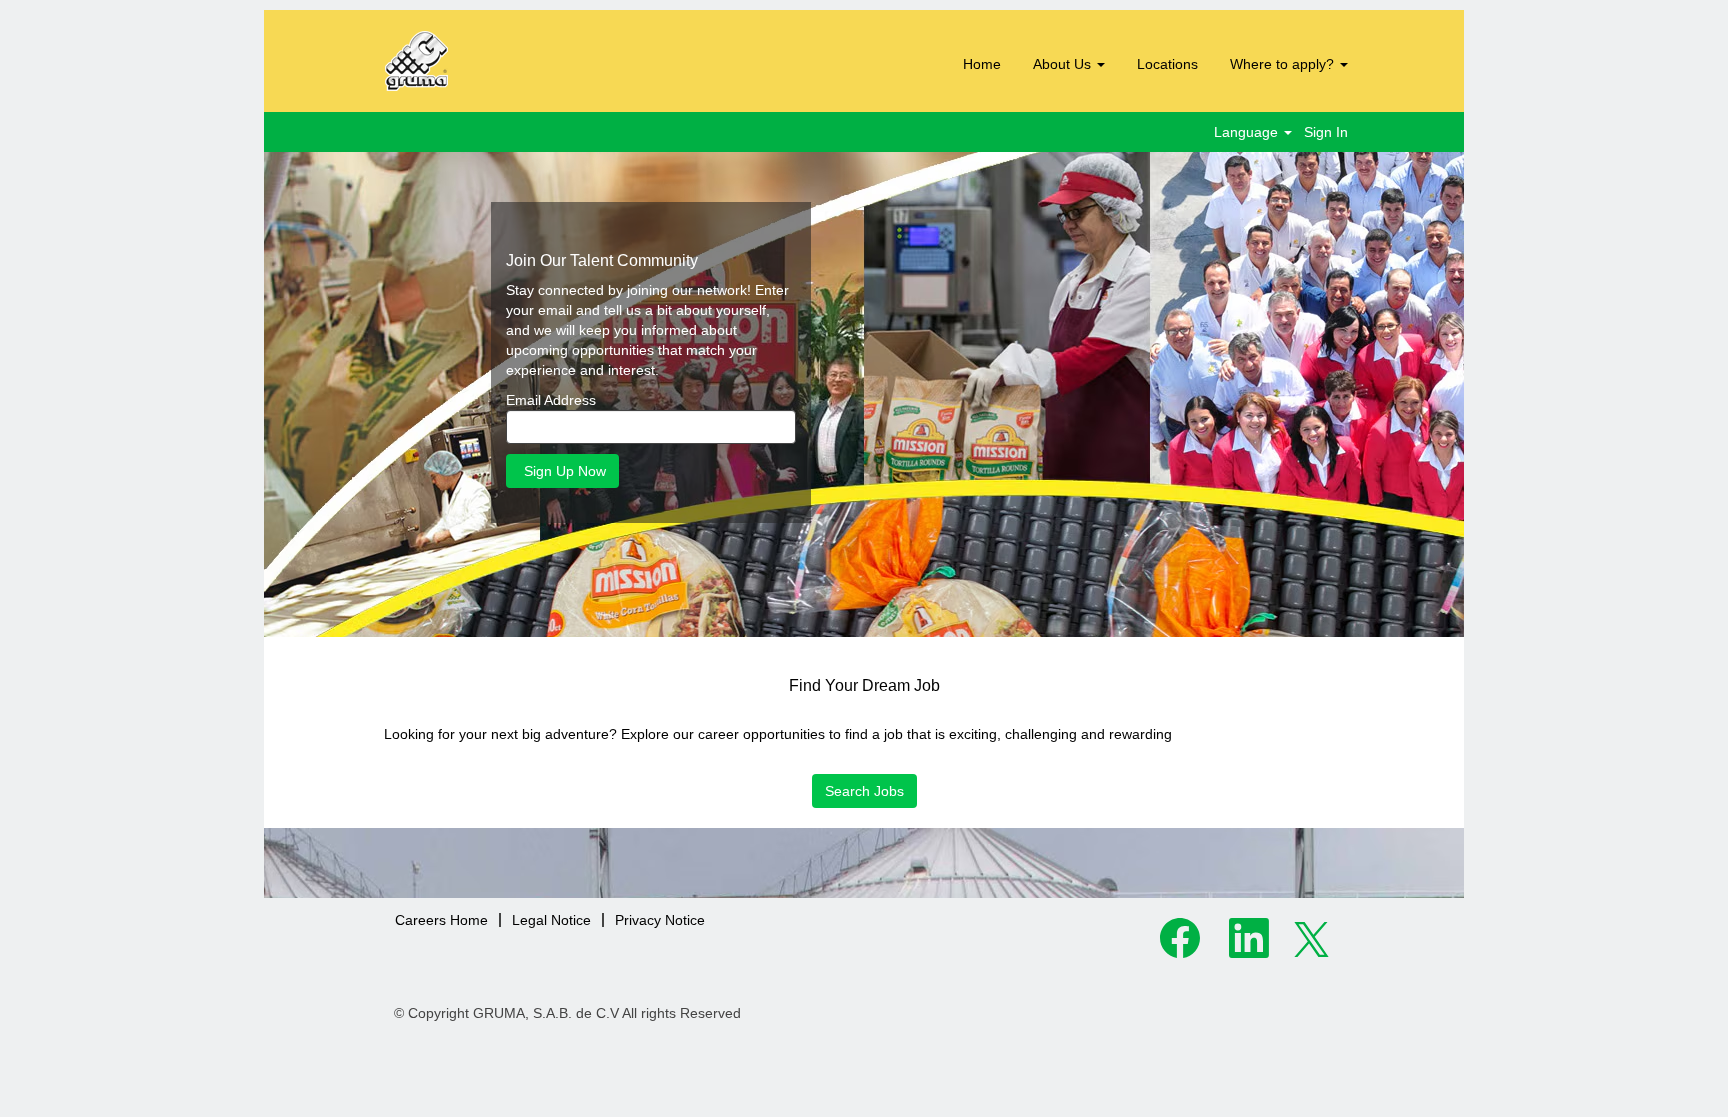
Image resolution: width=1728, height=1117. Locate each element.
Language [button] (1248, 132)
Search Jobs (864, 791)
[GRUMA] (494, 61)
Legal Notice (551, 920)
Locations (1167, 64)
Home (982, 64)
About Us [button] (1064, 64)
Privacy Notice (660, 920)
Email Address (551, 400)
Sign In (1326, 132)
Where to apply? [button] (1284, 64)
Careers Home (441, 920)
